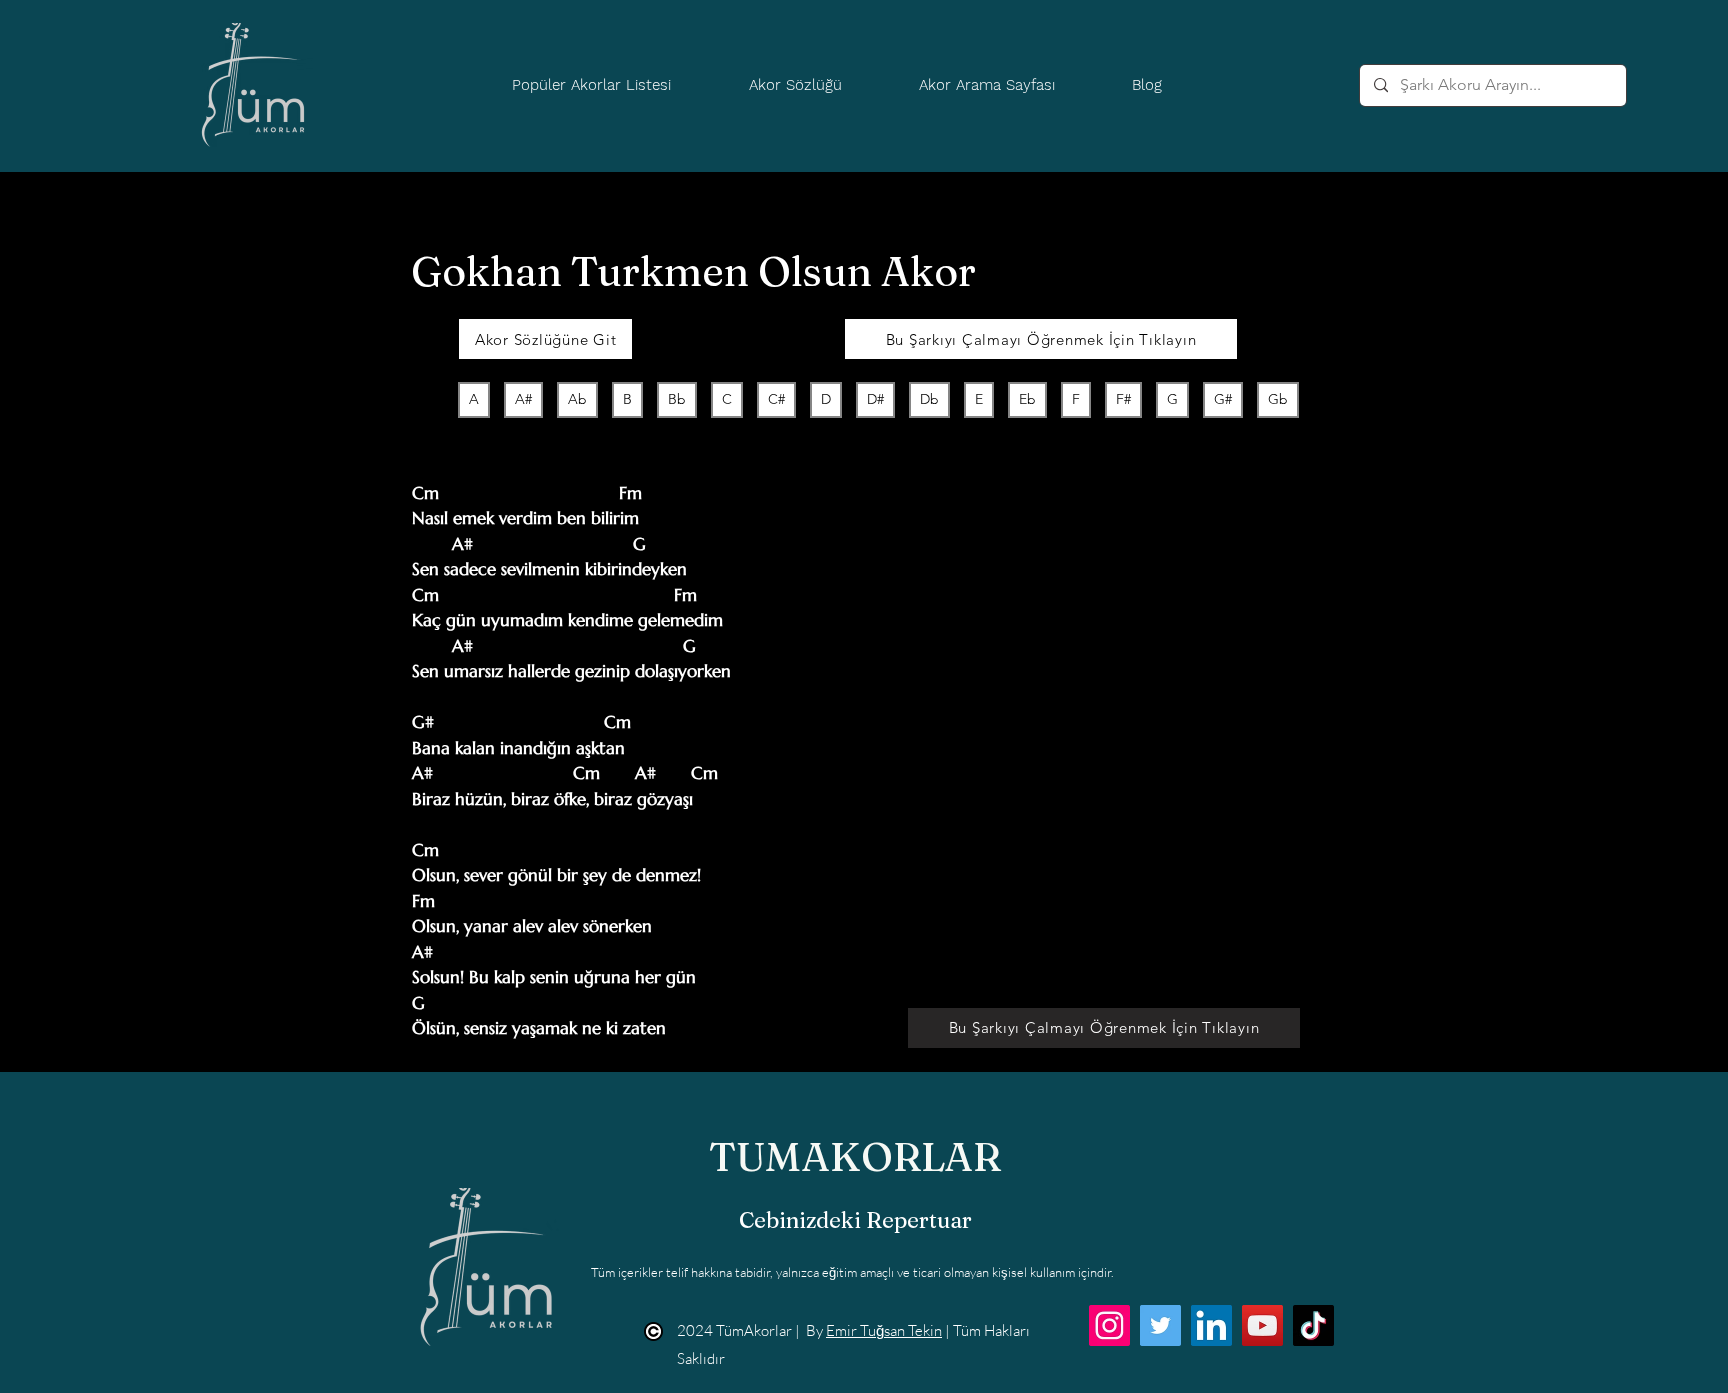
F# (1123, 399)
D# (875, 399)
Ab (577, 399)
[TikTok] (1313, 1325)
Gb (1278, 399)
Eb (1027, 399)
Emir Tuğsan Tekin (884, 1330)
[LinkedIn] (1211, 1325)
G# (1223, 399)
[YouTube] (1262, 1325)
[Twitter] (1160, 1325)
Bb (677, 399)
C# (776, 399)
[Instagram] (1109, 1325)
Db (929, 399)
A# (523, 399)
